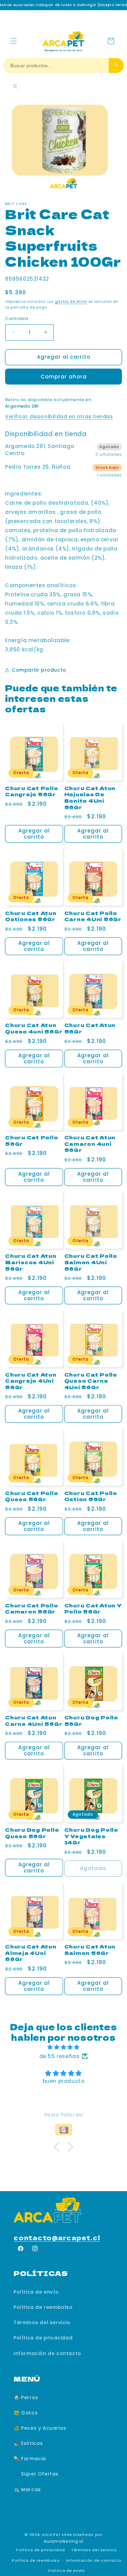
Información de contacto (47, 2353)
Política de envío (36, 2292)
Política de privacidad (43, 2338)
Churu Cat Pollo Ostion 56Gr (91, 1496)
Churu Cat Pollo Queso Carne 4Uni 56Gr (91, 1381)
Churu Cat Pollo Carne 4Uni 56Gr (93, 916)
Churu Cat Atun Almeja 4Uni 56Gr (31, 1953)
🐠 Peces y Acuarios (40, 2428)
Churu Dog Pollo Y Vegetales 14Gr (91, 1836)
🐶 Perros (26, 2397)
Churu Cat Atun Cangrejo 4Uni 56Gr (31, 1381)
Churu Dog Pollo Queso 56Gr (32, 1833)
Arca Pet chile (57, 2535)
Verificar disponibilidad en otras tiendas (59, 416)
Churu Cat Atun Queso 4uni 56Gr (34, 1028)
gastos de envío (71, 302)
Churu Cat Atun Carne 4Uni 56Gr (34, 1721)
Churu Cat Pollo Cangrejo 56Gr (31, 791)
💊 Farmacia (30, 2459)
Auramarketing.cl (63, 2541)
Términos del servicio (42, 2322)
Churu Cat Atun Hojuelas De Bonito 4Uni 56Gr (90, 798)
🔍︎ (116, 65)
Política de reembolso (43, 2307)
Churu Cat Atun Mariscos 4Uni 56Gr (31, 1262)
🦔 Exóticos (28, 2443)
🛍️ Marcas (27, 2489)
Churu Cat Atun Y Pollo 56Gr (93, 1609)
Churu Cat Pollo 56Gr (31, 1141)
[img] (63, 2047)
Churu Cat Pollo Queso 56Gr (31, 1496)
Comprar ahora (64, 377)
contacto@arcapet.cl (57, 2237)
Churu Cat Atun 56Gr (90, 1028)
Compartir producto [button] (39, 670)
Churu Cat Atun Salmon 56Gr (90, 1950)
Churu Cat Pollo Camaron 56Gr (31, 1609)
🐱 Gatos (26, 2413)
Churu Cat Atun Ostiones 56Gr (31, 916)
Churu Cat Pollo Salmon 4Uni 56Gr (91, 1262)
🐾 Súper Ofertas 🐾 (40, 2474)
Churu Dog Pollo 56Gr (91, 1721)
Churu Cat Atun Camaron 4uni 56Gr (90, 1144)
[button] (14, 41)
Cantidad (16, 319)
